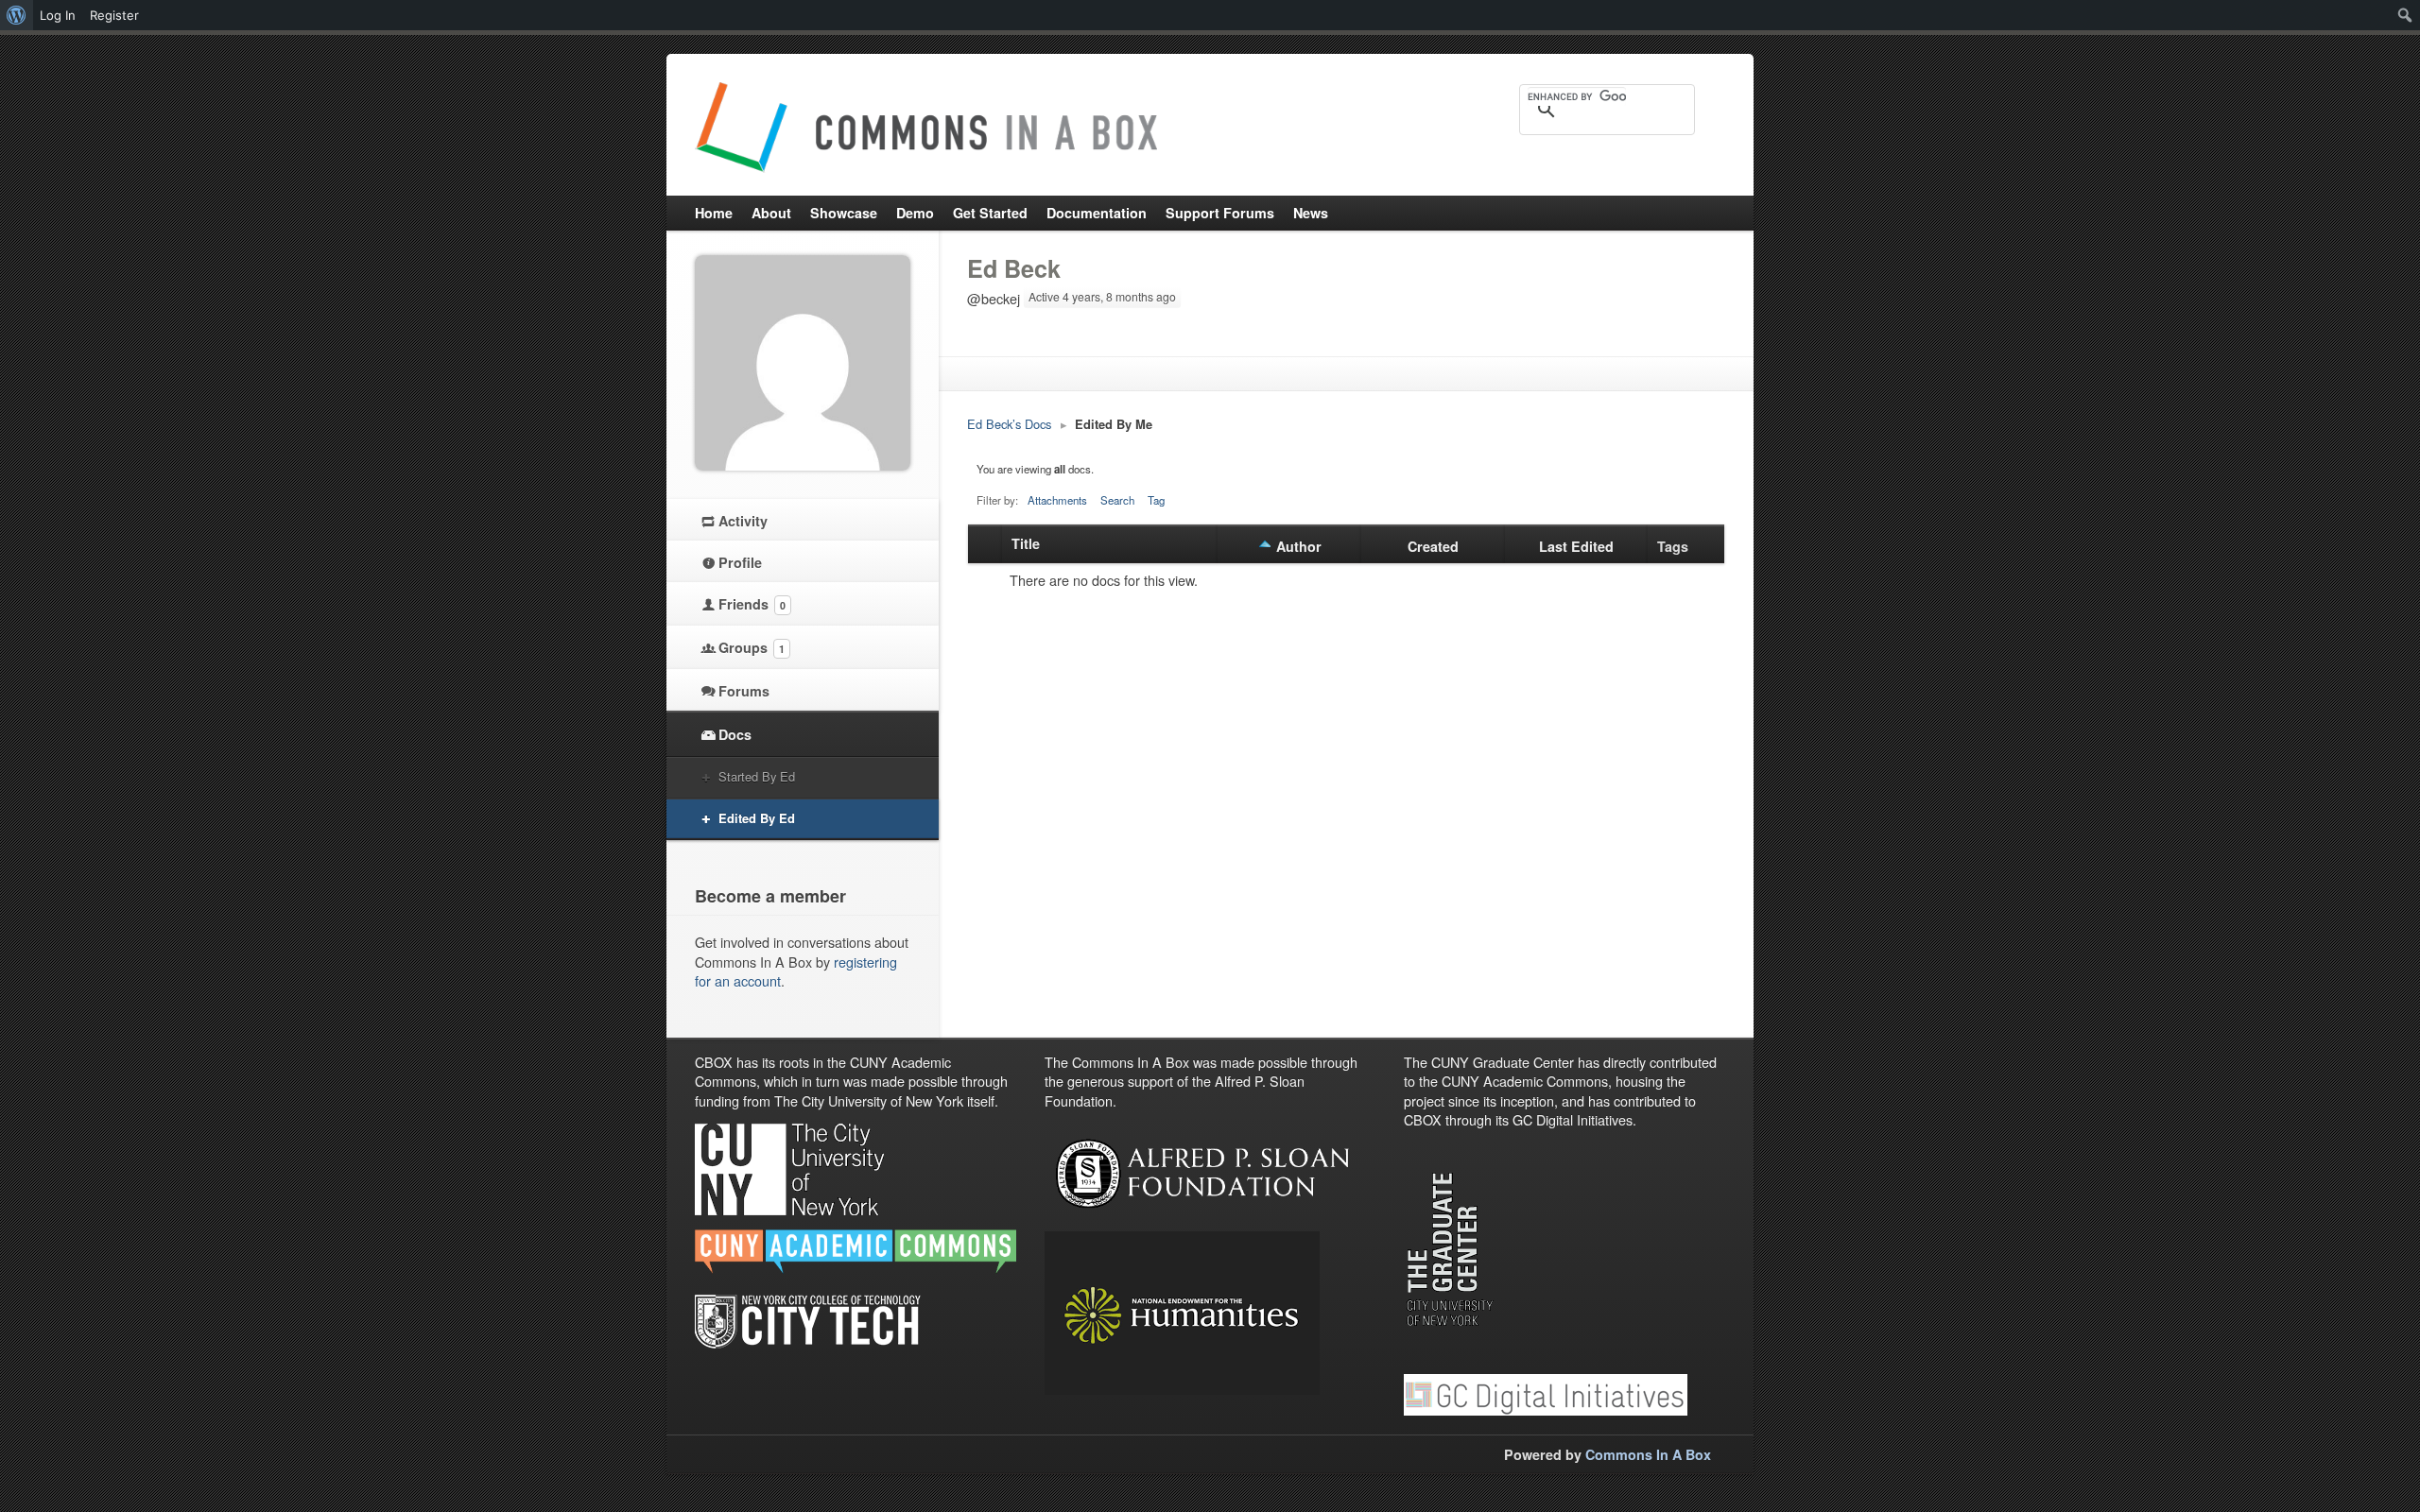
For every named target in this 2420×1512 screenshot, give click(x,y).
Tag (1156, 500)
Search (1117, 500)
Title (1026, 543)
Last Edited (1576, 546)
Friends (752, 604)
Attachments (1057, 500)
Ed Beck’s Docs (1009, 424)
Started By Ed (757, 776)
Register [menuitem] (114, 15)
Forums (744, 691)
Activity (743, 521)
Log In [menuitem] (58, 15)
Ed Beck (1014, 268)
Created (1433, 546)
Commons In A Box (1648, 1454)
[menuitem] (17, 15)
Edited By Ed (757, 818)
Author (1299, 546)
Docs (735, 734)
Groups (752, 647)
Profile (740, 562)
